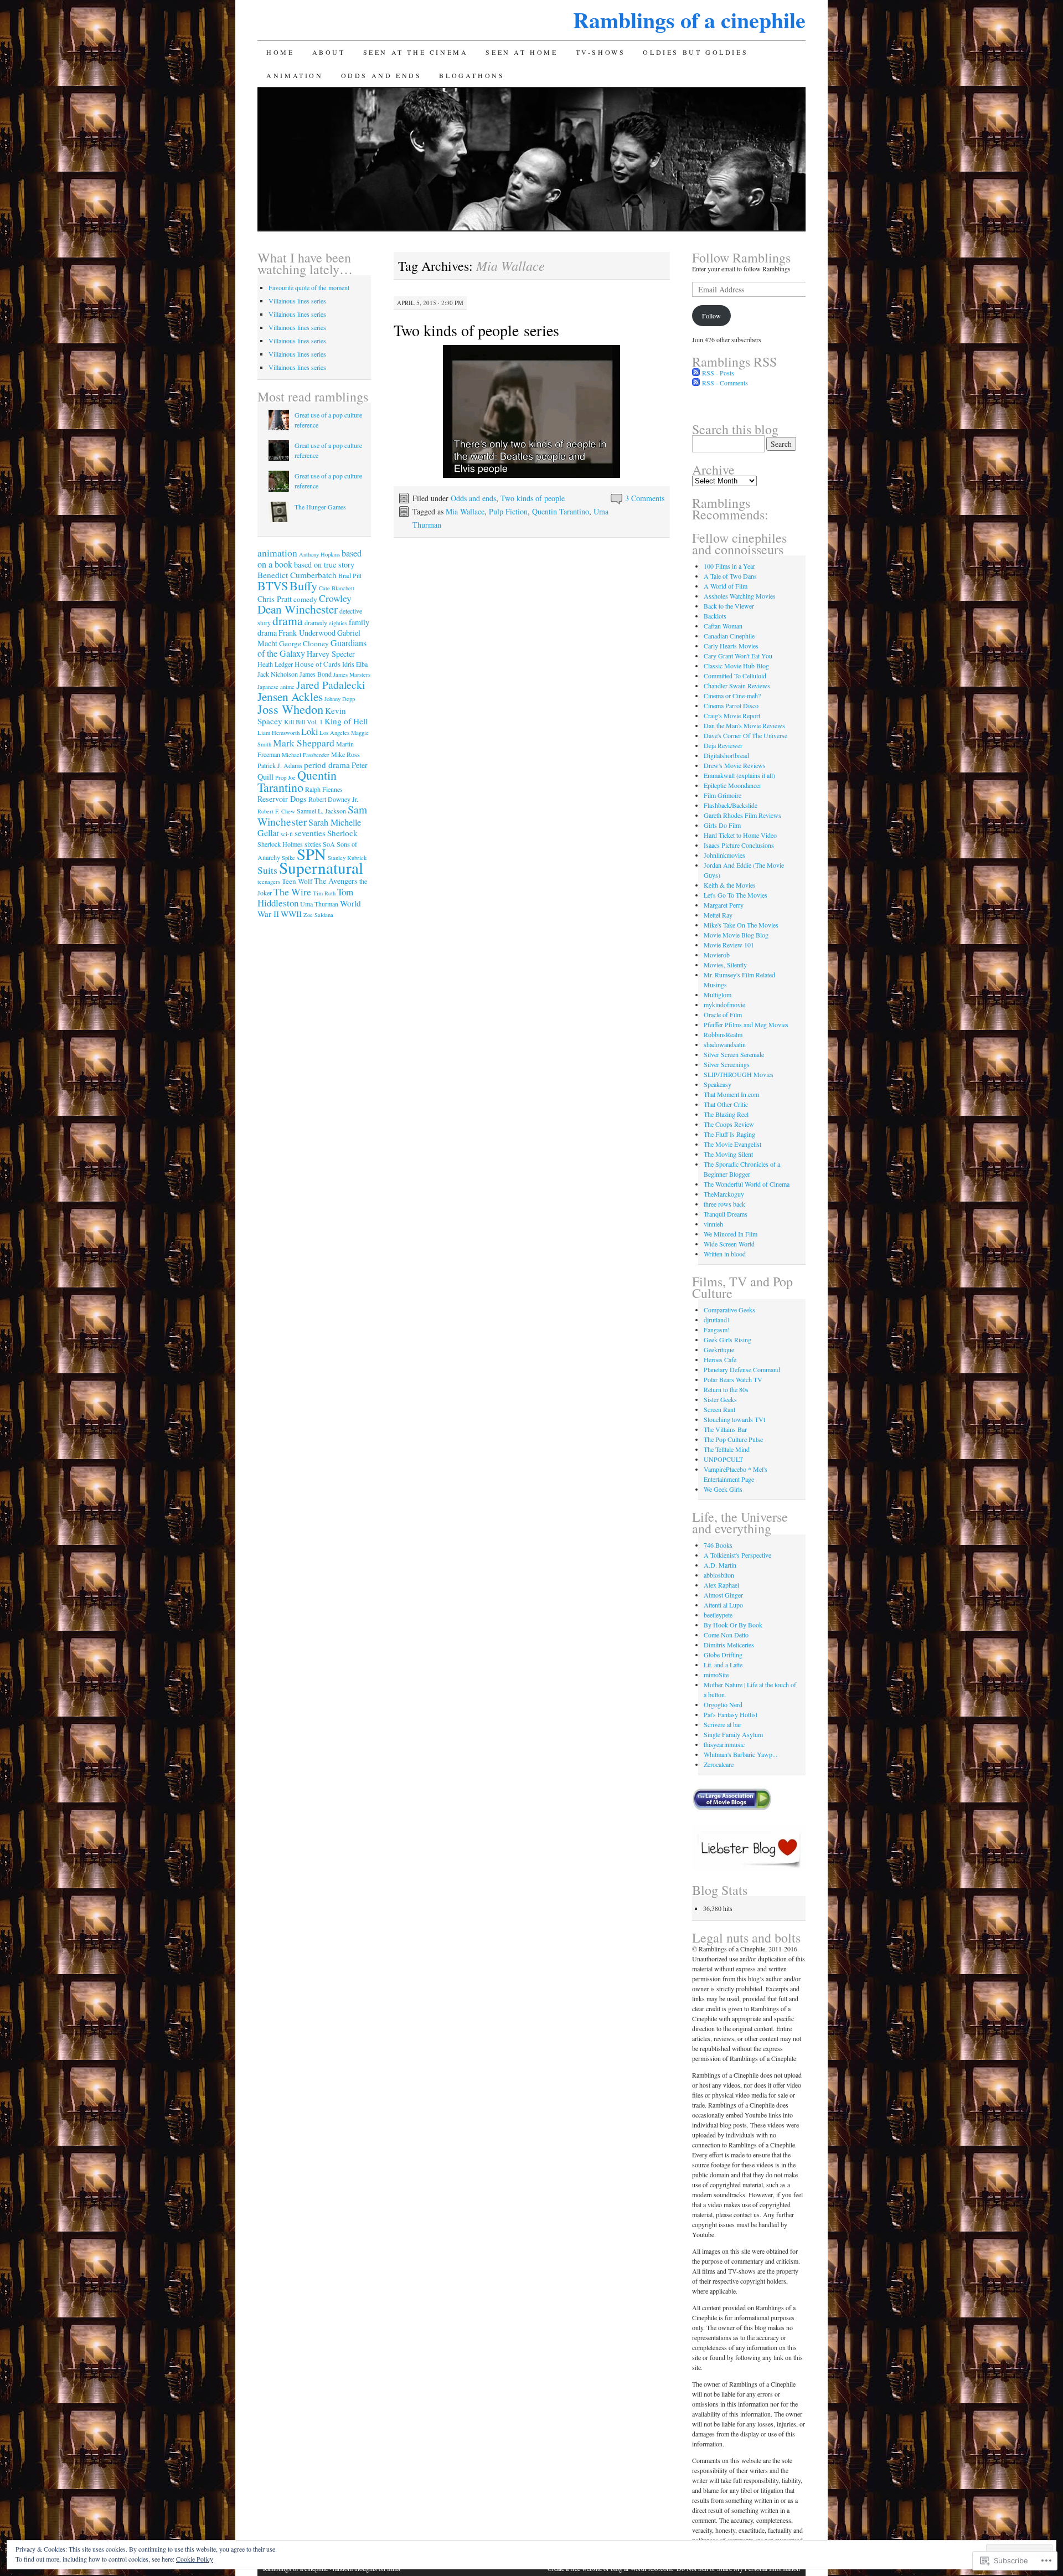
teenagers (269, 882)
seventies (310, 833)
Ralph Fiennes (324, 789)
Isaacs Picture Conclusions (739, 845)
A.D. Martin (720, 1565)
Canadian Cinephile (729, 636)
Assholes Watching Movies (740, 596)
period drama (327, 765)
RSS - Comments (725, 383)
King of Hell (346, 721)
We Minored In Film (731, 1234)
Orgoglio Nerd (723, 1704)
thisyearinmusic (724, 1744)
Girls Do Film (722, 825)
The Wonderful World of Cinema (747, 1184)
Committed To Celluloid (735, 676)
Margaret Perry (724, 905)
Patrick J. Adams (280, 765)
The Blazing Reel (726, 1114)
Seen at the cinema (416, 52)
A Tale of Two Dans (730, 576)
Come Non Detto (726, 1635)
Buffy (303, 585)
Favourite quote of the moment (309, 287)
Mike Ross (345, 754)
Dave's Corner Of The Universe (745, 735)
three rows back (724, 1204)
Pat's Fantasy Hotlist (731, 1714)
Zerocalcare (719, 1764)
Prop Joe (285, 777)
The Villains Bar (725, 1429)
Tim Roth (324, 893)
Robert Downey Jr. (333, 799)
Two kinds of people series (476, 330)
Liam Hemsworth (278, 733)
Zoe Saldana (318, 915)
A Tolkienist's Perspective (737, 1555)
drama (288, 620)
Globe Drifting (723, 1655)
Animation (295, 75)
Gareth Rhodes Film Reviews (742, 815)
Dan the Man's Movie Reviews (744, 725)
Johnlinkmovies (724, 855)
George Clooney (304, 643)
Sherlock (342, 833)
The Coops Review (729, 1124)
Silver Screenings (727, 1064)
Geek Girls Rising (727, 1339)
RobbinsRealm (723, 1034)
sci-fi (287, 834)
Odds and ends (381, 75)
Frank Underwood (307, 633)
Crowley (335, 598)
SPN (311, 854)
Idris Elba (355, 664)
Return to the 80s (726, 1389)
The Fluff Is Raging (729, 1134)
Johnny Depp (340, 699)
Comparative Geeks (729, 1310)
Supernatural (321, 867)
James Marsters (352, 674)
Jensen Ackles (290, 697)
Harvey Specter (331, 654)
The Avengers (336, 881)
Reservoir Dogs (282, 799)
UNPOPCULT (723, 1459)
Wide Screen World (729, 1244)
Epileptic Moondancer (732, 785)
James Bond (316, 674)
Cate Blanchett (337, 588)
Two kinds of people (533, 498)
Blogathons (472, 75)
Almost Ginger (723, 1595)
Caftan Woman (723, 626)
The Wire (292, 892)
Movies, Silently (725, 965)
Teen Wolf (297, 881)
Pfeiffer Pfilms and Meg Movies (746, 1024)
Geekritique (719, 1349)
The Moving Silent (728, 1154)
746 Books (718, 1545)
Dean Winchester (298, 609)
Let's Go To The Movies (736, 895)
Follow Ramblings (741, 257)
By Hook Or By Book (733, 1625)
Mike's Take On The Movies (741, 925)
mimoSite (716, 1675)
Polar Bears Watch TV (733, 1379)
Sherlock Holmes (280, 844)
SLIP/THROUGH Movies (739, 1074)
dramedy (316, 622)
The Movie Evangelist (732, 1144)
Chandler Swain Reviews (737, 686)
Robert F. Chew (276, 811)
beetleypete (718, 1615)
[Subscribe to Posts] (696, 373)
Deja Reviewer (723, 745)
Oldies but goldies (695, 52)
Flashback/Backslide (731, 805)
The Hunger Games (320, 507)
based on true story (324, 565)
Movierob (717, 955)
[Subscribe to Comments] (696, 383)
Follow (711, 316)
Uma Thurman (319, 904)
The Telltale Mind (727, 1449)
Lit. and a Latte (723, 1665)
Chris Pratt (275, 599)
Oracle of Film (723, 1014)
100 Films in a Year (729, 566)
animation (277, 553)
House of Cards (318, 664)
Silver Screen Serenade (734, 1054)
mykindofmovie (724, 1004)
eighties (338, 623)
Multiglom (718, 995)
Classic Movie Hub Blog (736, 666)
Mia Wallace (465, 511)
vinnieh (713, 1224)
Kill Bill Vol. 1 (303, 722)
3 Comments (645, 498)
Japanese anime (276, 687)
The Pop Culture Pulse (733, 1439)
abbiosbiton (719, 1575)
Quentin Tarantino (561, 511)
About (329, 52)
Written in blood (725, 1254)
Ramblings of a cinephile (689, 20)
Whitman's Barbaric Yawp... (741, 1754)
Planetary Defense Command (742, 1369)
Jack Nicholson (278, 674)
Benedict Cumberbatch (297, 575)
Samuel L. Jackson (321, 811)
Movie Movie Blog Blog (736, 935)
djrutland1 (717, 1320)
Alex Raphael (721, 1585)
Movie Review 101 (729, 945)
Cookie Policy (195, 2559)
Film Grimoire (723, 795)
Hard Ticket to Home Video (740, 835)
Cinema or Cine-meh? (732, 695)
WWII (291, 914)
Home (280, 52)
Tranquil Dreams (726, 1214)
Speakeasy (718, 1084)
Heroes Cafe (720, 1359)
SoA (329, 844)
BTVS (273, 586)
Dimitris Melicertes (729, 1645)
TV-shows (601, 52)
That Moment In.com (731, 1094)
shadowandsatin (725, 1044)
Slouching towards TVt (734, 1419)
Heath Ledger (275, 664)
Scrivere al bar (723, 1724)
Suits (267, 870)
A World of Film (726, 586)
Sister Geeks (720, 1399)
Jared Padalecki (331, 684)
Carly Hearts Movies (731, 646)
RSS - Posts (718, 373)
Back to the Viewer (729, 606)
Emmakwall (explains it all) (739, 775)
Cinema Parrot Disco (731, 705)
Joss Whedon (290, 709)
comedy (305, 599)
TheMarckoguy (724, 1194)
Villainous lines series (297, 301)
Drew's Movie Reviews (735, 765)
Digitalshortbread (726, 755)
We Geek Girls (723, 1489)
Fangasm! (717, 1330)
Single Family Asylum (733, 1734)
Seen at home (522, 52)
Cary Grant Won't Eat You (738, 656)
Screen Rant (719, 1409)
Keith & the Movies (730, 885)
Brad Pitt (350, 575)
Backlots (715, 616)
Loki (309, 731)
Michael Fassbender (306, 755)
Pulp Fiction (508, 511)
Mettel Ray (718, 915)
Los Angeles (334, 733)
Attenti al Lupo (723, 1605)
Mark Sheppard (304, 743)
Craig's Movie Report (732, 715)
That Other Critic (726, 1104)
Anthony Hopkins (319, 554)
